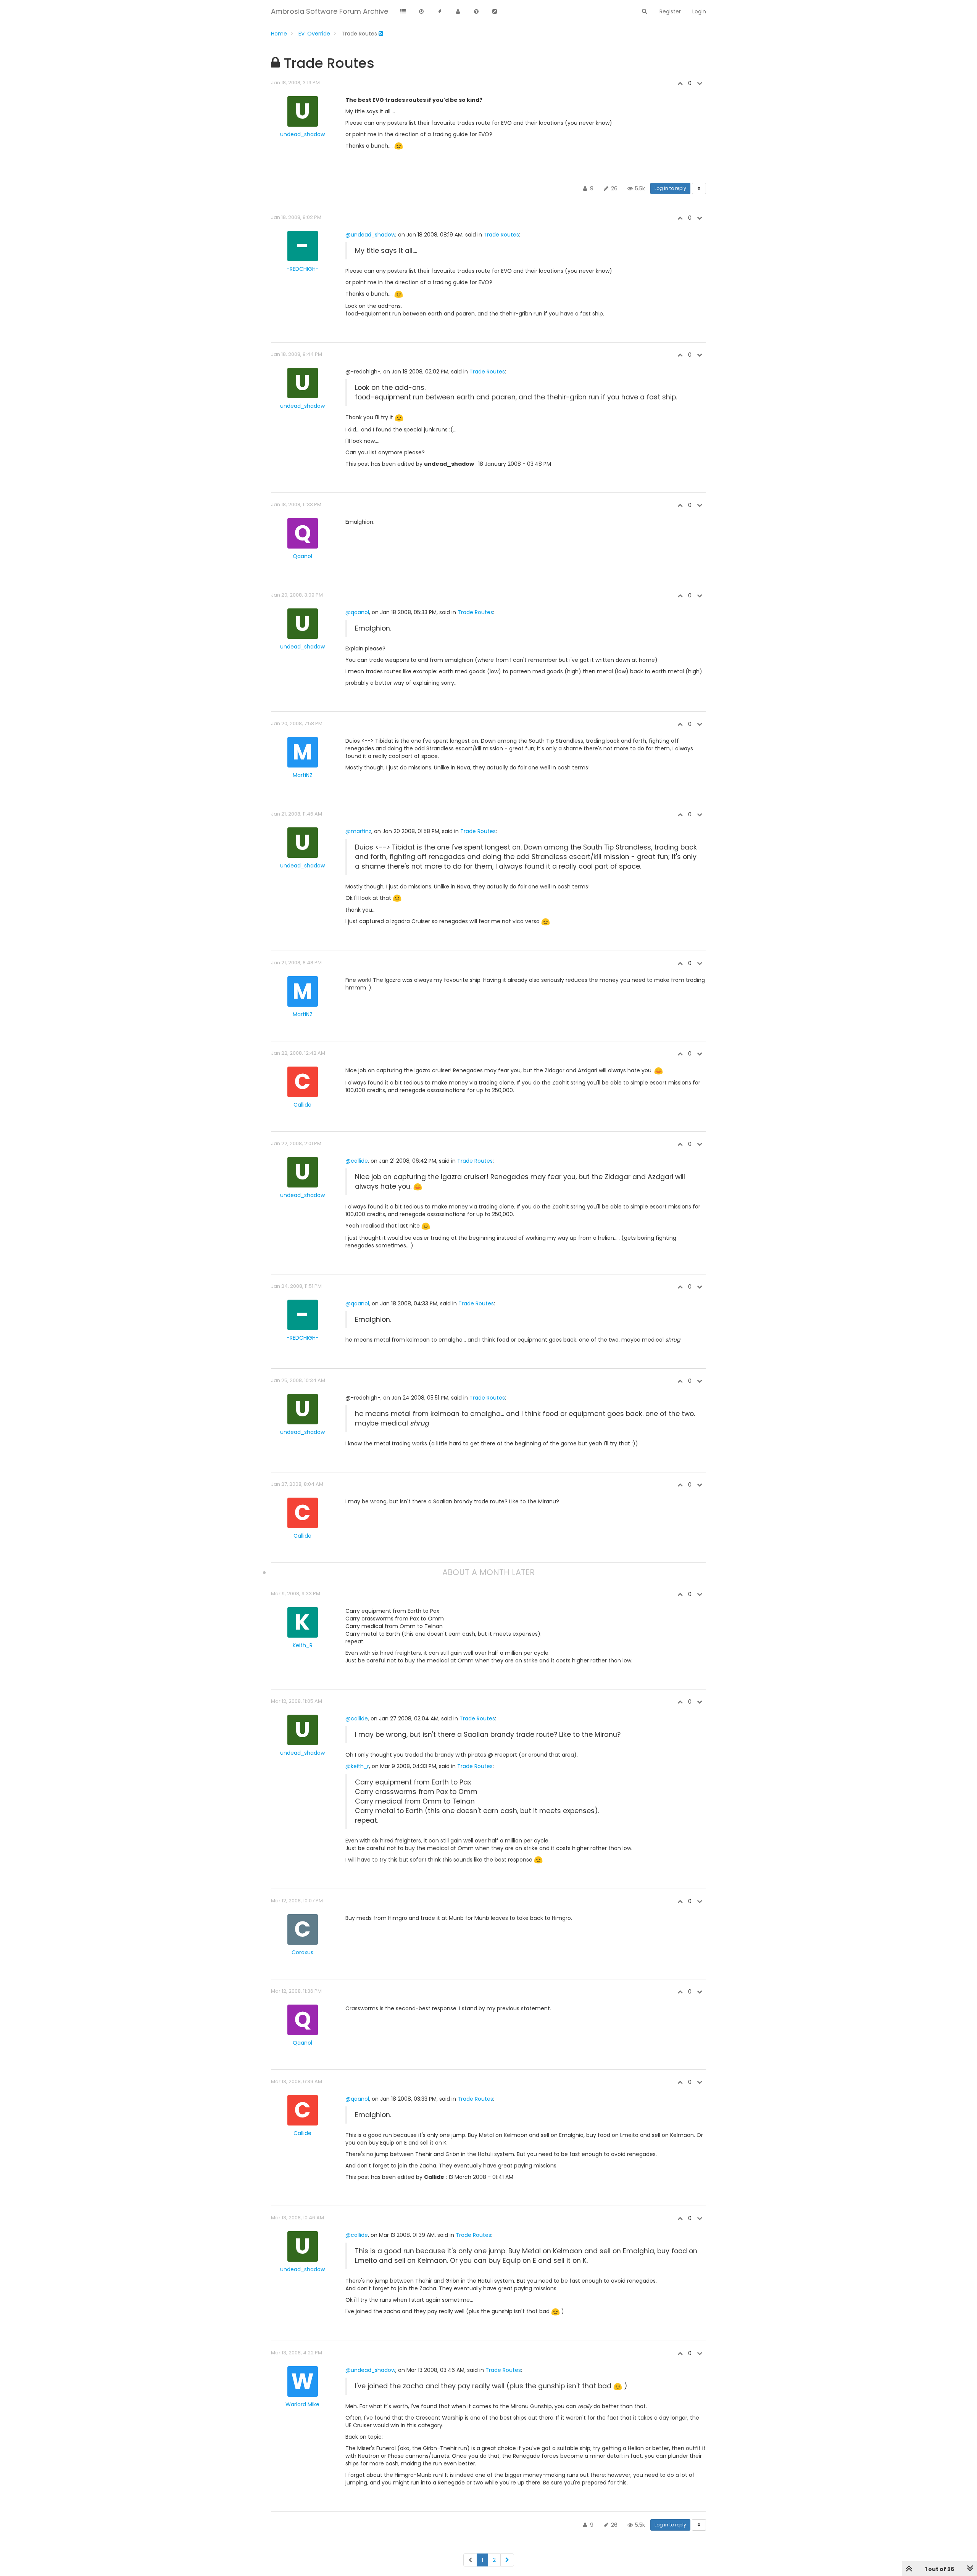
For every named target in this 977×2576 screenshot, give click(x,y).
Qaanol (302, 556)
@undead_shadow (370, 235)
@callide (357, 1161)
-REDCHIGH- (303, 269)
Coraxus (302, 1952)
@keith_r (357, 1766)
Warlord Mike (302, 2404)
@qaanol (357, 612)
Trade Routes (501, 235)
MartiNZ (303, 775)
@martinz (358, 831)
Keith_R (303, 1645)
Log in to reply (670, 188)
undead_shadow (302, 134)
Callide (302, 1105)
